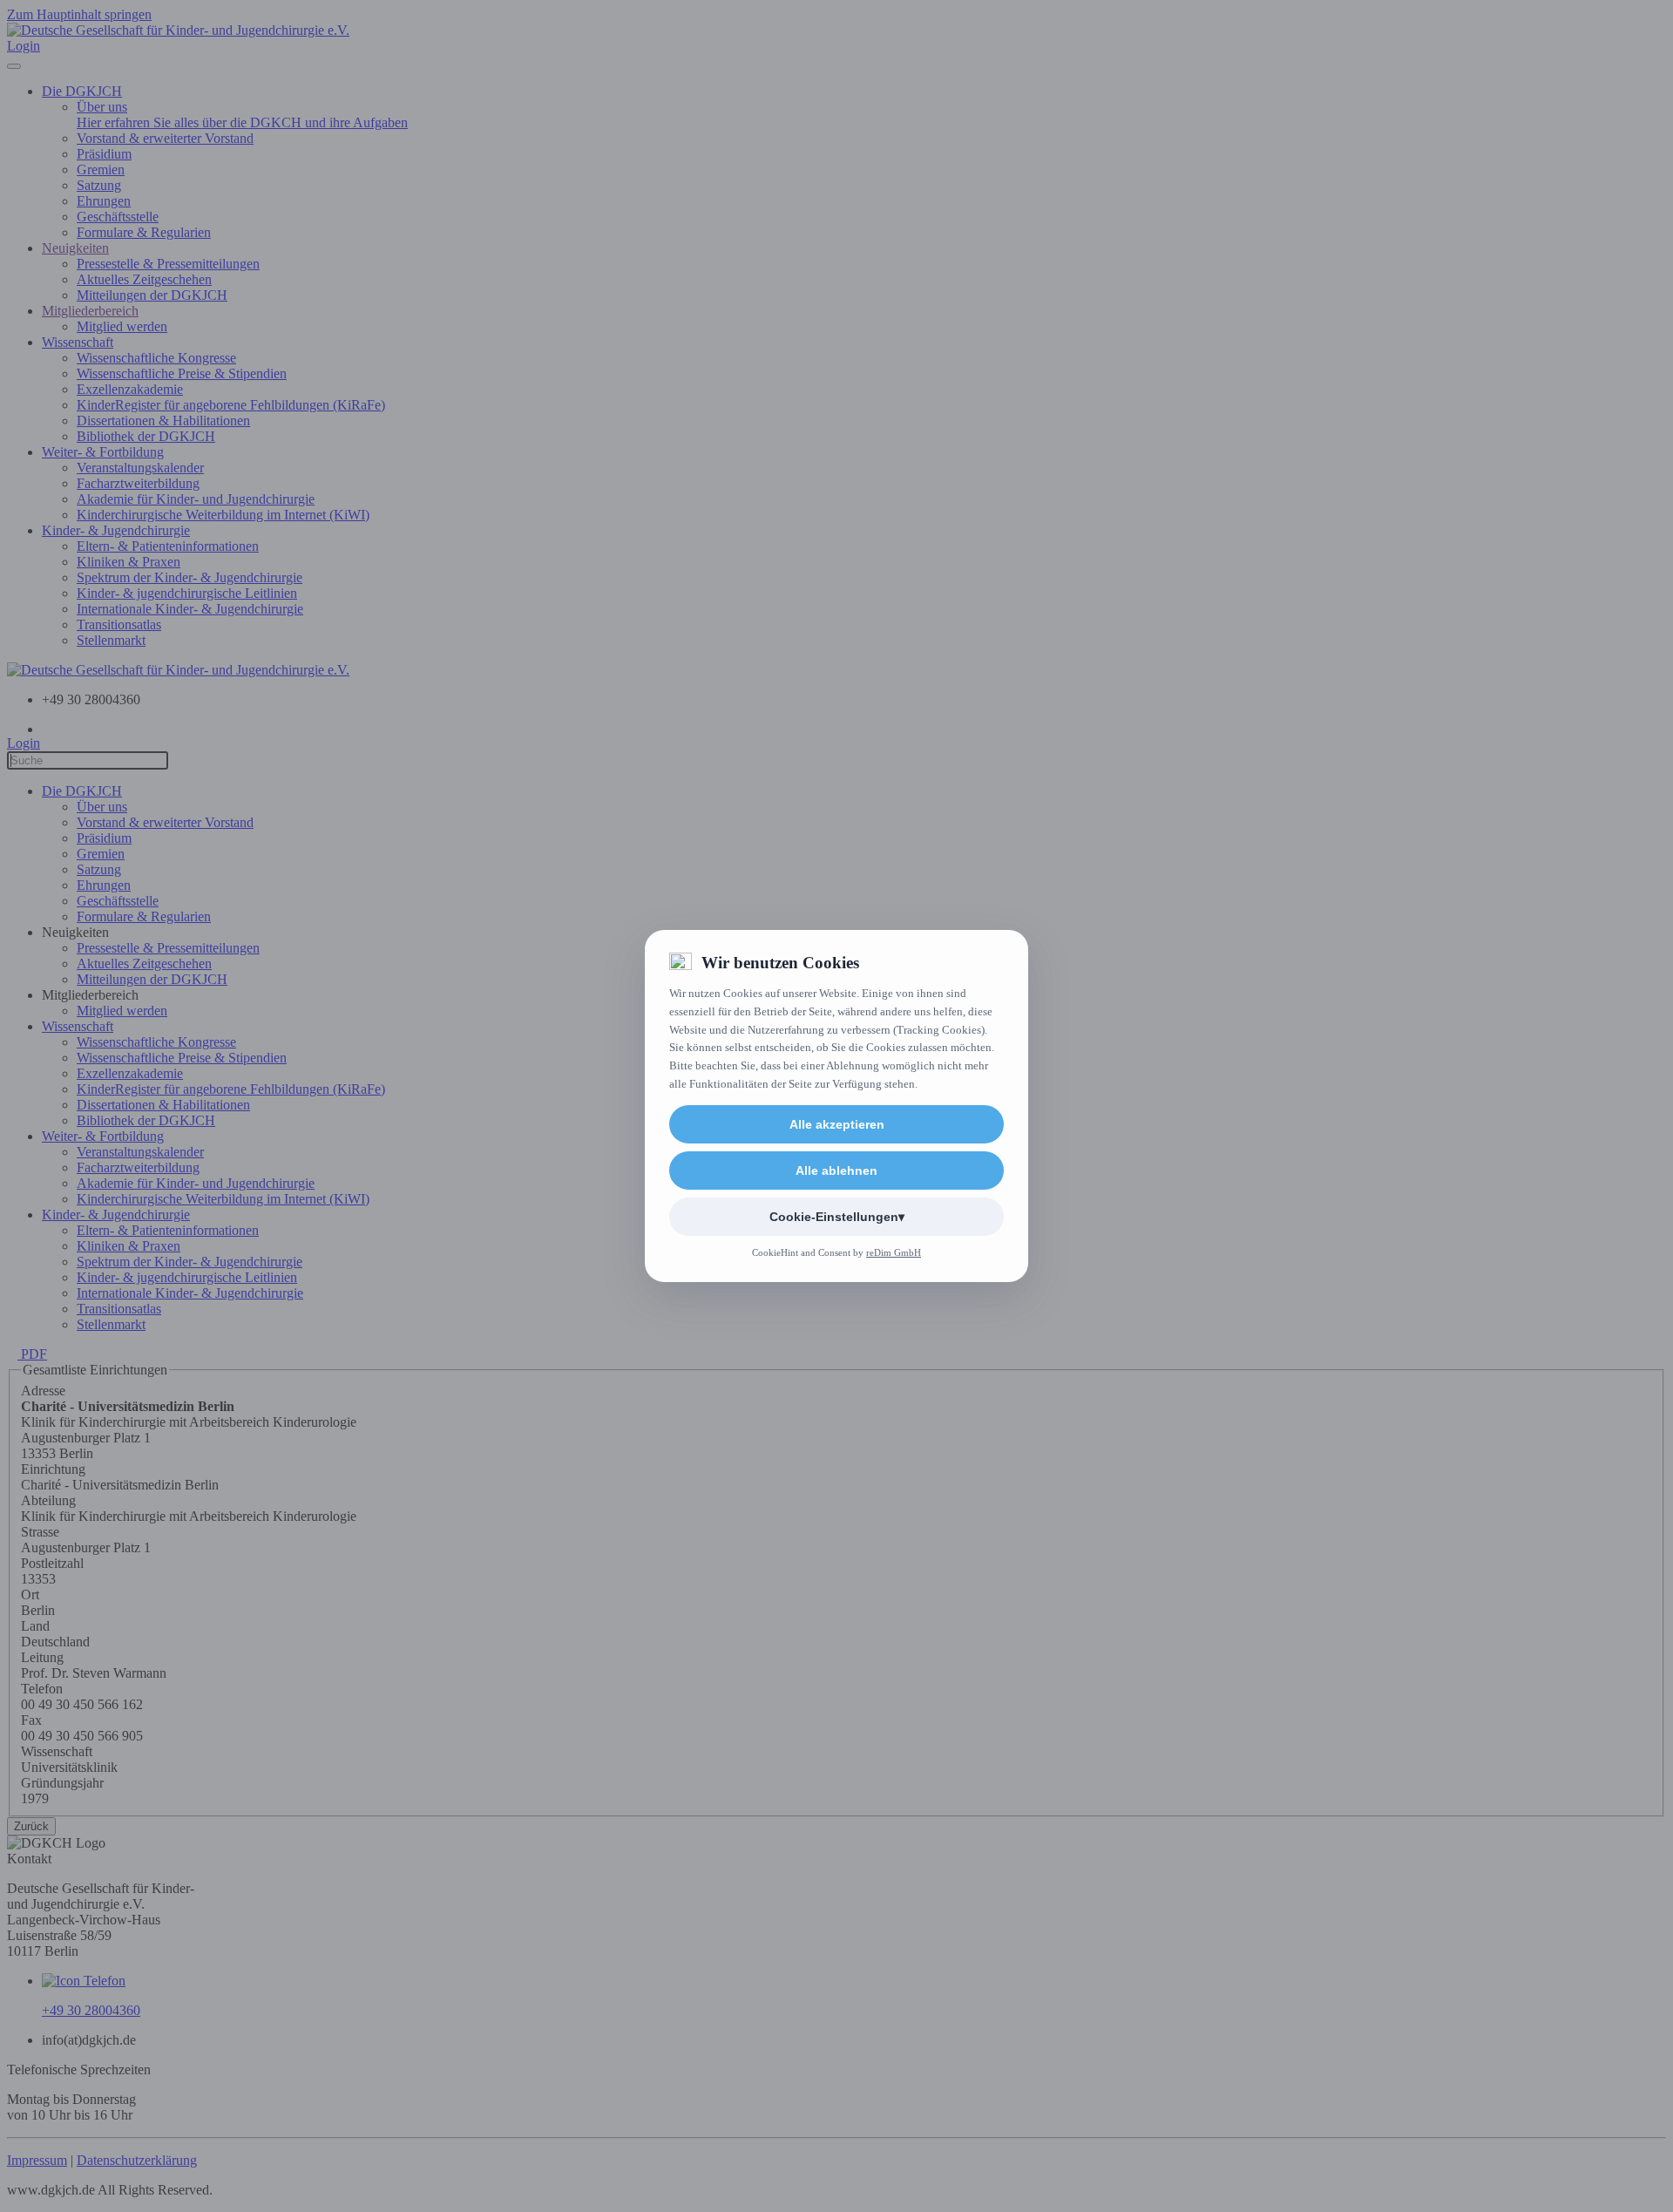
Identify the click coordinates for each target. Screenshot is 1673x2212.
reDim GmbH (894, 1252)
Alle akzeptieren (837, 1124)
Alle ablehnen (836, 1170)
